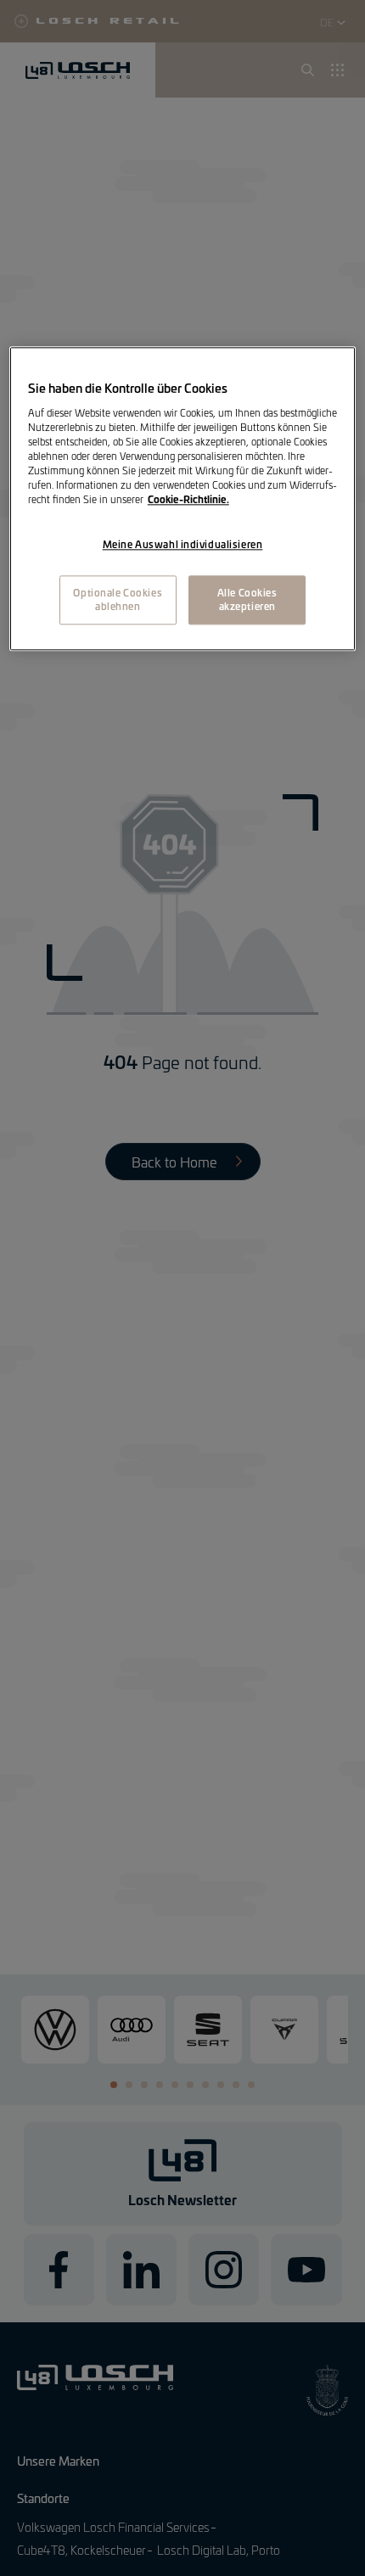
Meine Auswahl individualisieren (183, 545)
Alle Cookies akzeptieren (247, 600)
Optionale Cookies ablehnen (118, 600)
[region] (183, 499)
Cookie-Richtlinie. (188, 500)
